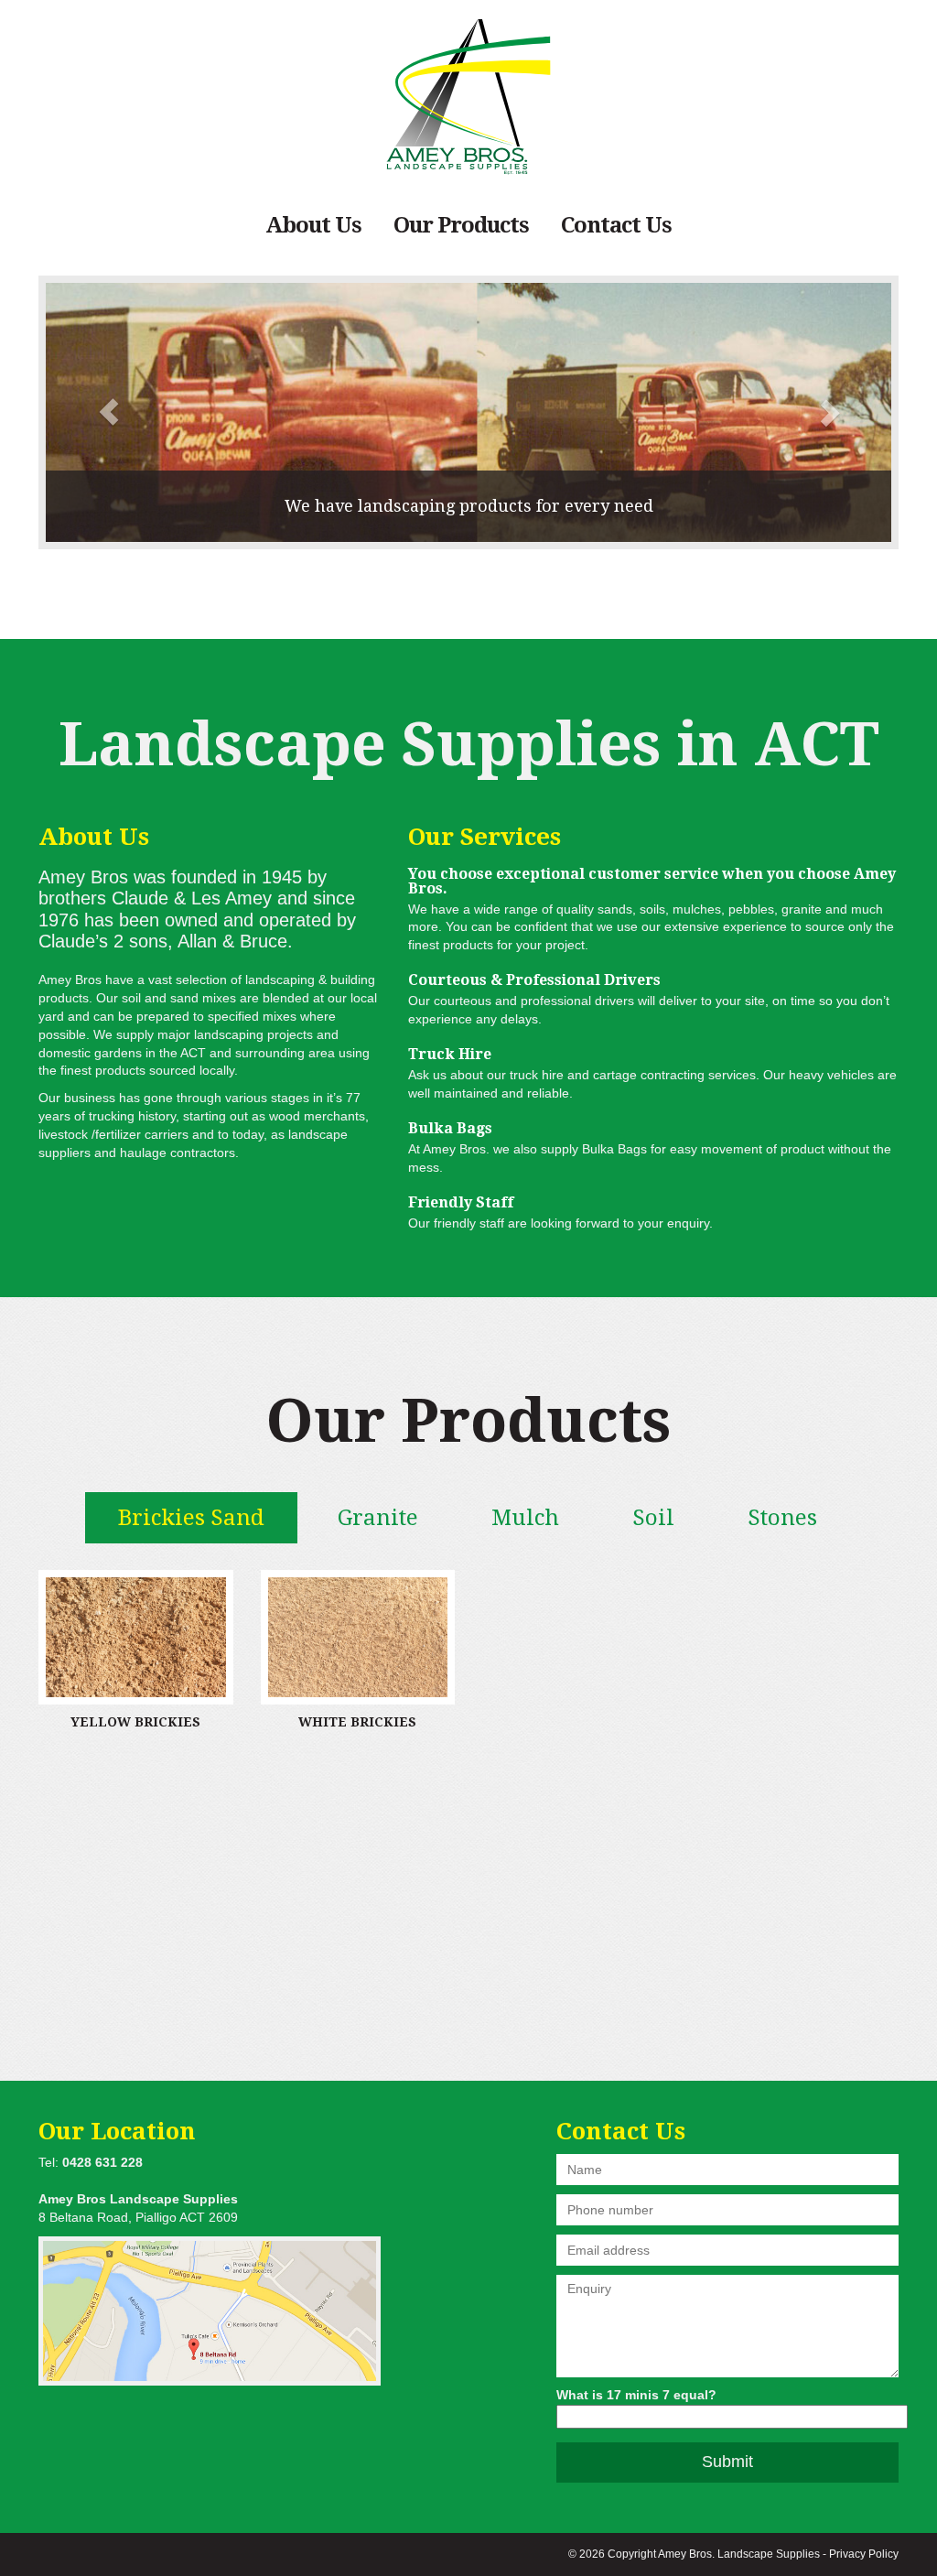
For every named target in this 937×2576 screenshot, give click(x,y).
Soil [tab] (653, 1518)
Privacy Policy (864, 2554)
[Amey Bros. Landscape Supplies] (468, 97)
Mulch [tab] (525, 1518)
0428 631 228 (102, 2162)
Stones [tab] (782, 1518)
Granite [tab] (378, 1518)
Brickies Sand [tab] (191, 1518)
